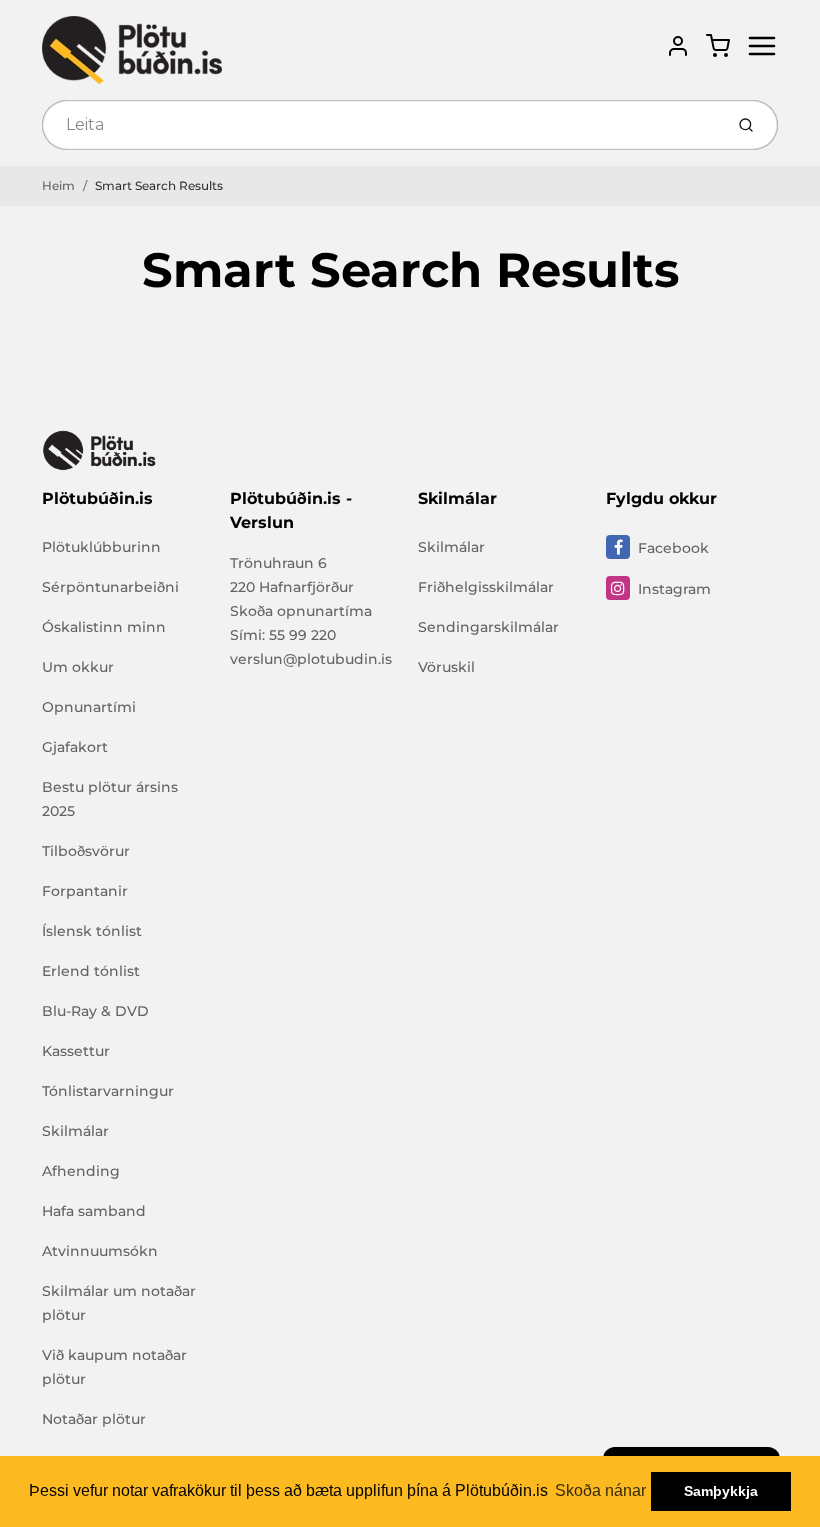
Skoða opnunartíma (301, 611)
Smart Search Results (159, 185)
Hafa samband (94, 1211)
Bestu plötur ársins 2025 (110, 799)
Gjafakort (75, 747)
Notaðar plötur (94, 1419)
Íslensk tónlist (92, 931)
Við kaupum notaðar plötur (114, 1367)
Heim (58, 185)
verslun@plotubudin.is (311, 659)
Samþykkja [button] (721, 1491)
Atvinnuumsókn (100, 1251)
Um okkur (78, 667)
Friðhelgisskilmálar (486, 587)
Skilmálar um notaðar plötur (119, 1303)
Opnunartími (89, 707)
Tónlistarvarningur (108, 1091)
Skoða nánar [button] (600, 1490)
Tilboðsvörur (86, 851)
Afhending (81, 1171)
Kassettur (76, 1051)
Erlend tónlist (91, 971)
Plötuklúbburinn (101, 547)
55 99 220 (302, 635)
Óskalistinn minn (104, 627)
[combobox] (380, 125)
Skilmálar (75, 1131)
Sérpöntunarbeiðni (110, 587)
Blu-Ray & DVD (95, 1011)
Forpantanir (85, 891)
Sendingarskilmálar (488, 627)
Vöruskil (446, 667)
